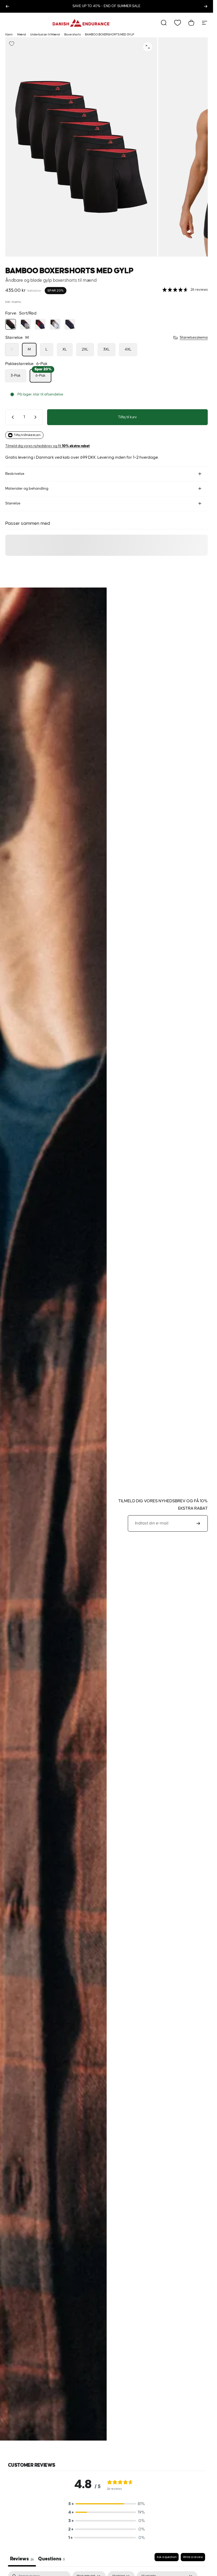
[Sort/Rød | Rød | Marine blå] (40, 324)
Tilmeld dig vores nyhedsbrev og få (48, 446)
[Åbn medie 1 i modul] (148, 47)
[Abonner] (198, 1523)
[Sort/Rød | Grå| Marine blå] (25, 324)
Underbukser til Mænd (45, 35)
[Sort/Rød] (11, 324)
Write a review (193, 2557)
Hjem (9, 35)
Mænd (22, 35)
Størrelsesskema (194, 338)
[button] (107, 2504)
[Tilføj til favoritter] (12, 44)
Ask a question (167, 2557)
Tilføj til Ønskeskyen (27, 435)
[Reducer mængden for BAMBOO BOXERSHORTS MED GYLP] (12, 417)
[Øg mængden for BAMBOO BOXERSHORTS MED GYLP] (37, 417)
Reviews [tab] (22, 2559)
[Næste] (206, 6)
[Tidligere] (7, 6)
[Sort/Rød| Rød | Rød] (55, 324)
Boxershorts (73, 35)
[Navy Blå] (70, 324)
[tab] (51, 2560)
